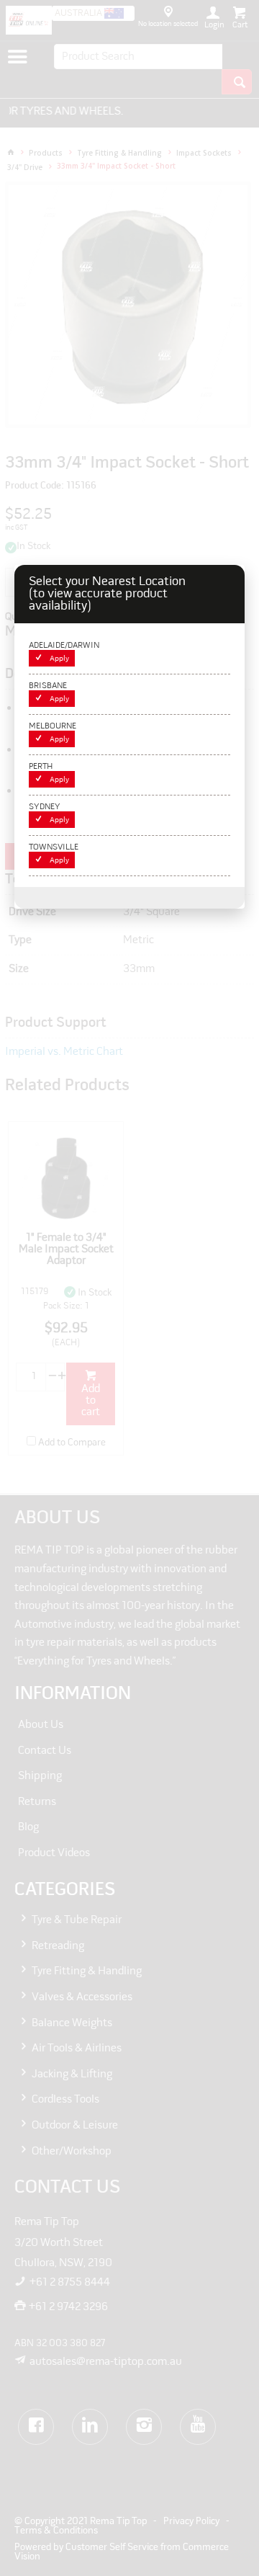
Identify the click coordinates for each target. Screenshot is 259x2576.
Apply (59, 659)
